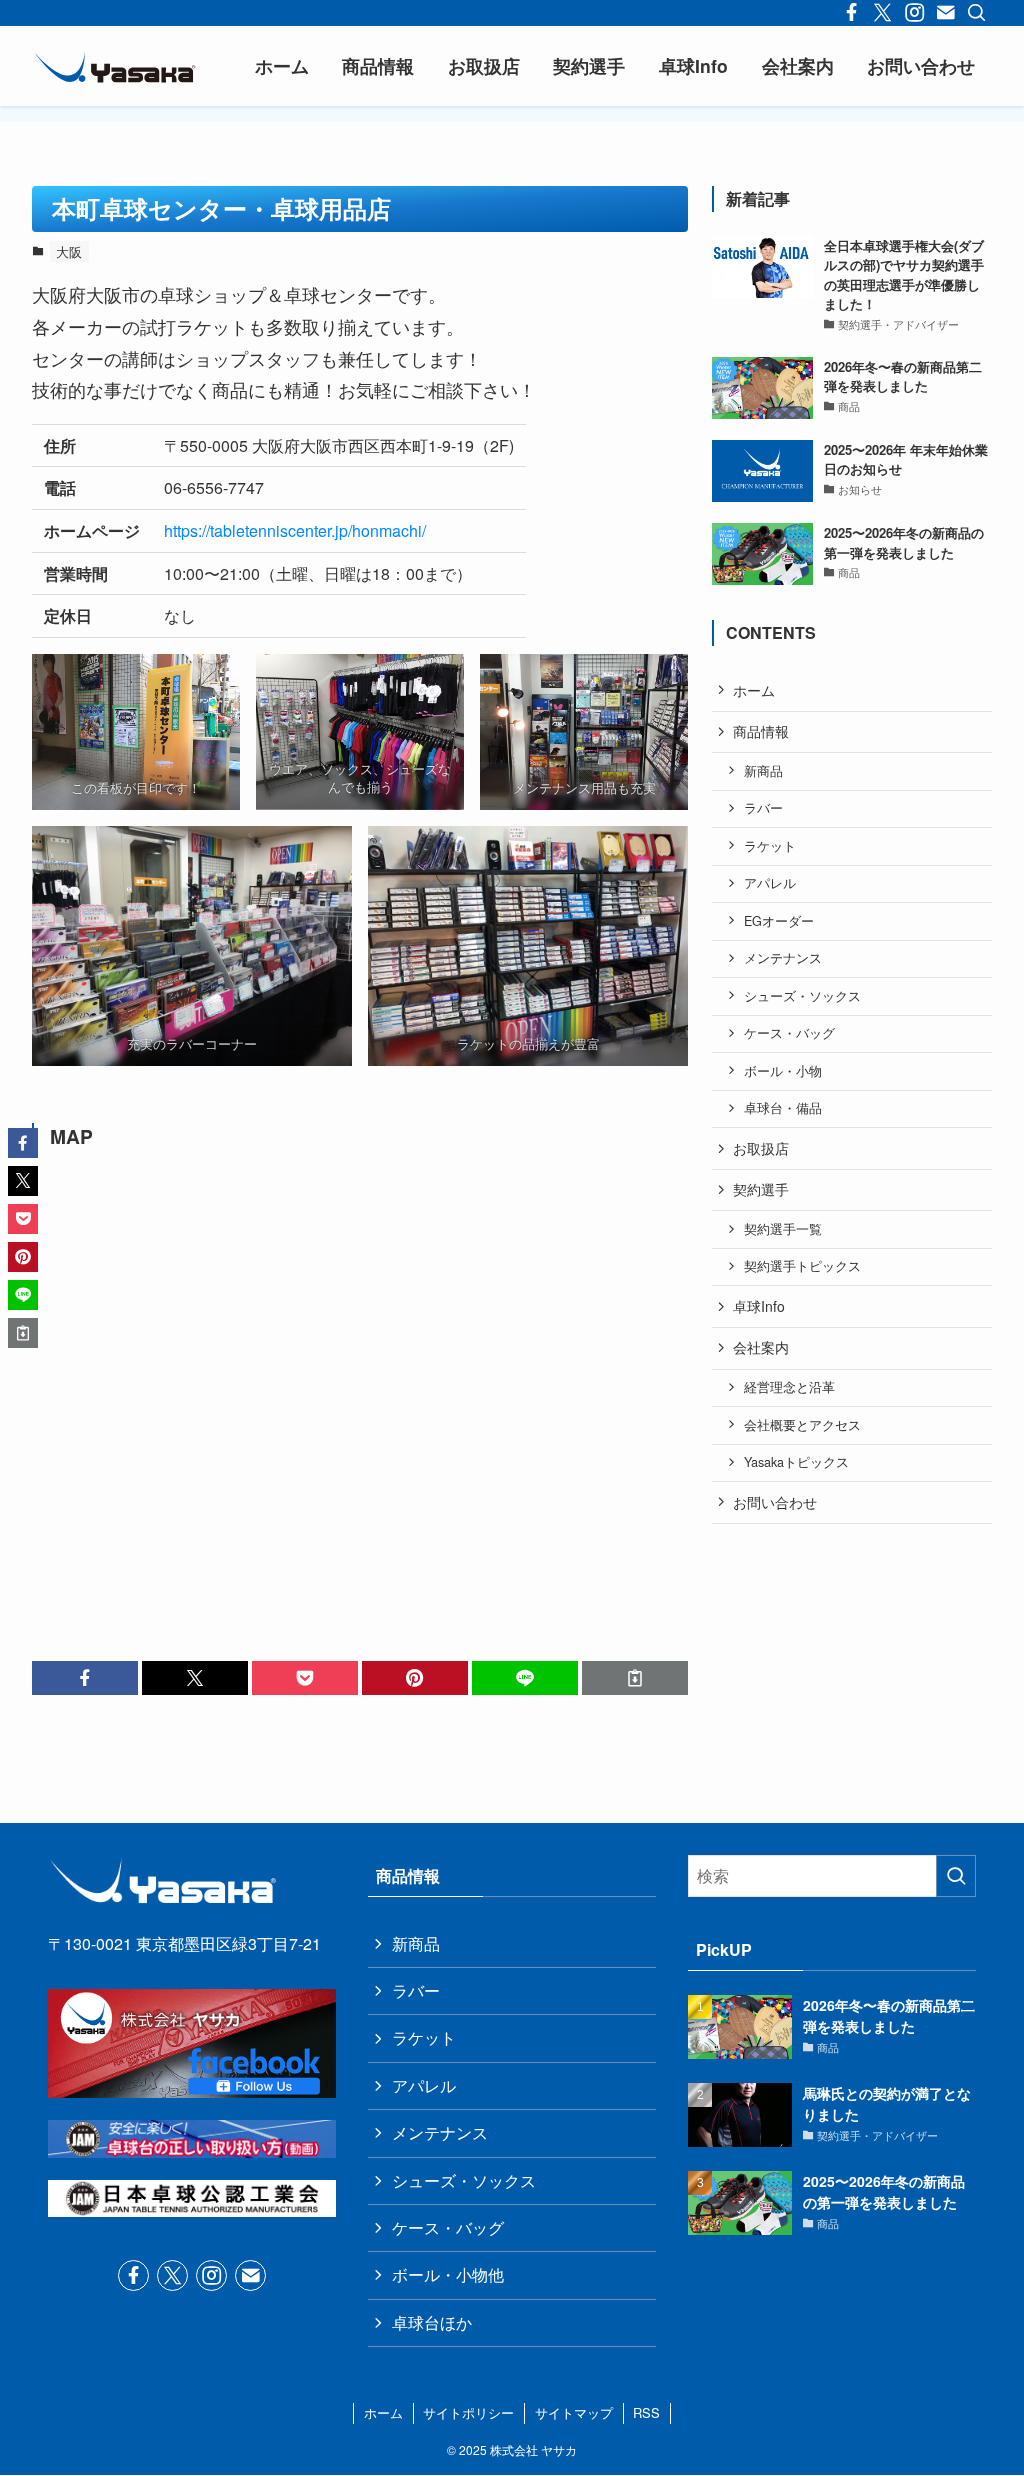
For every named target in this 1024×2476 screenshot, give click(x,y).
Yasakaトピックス (796, 1462)
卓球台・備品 (783, 1108)
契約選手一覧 (783, 1229)
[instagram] (211, 2275)
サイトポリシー (468, 2412)
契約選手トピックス (802, 1266)
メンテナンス (783, 958)
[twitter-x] (172, 2275)
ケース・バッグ (789, 1033)
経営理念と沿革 (789, 1387)
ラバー (763, 808)
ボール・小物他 (448, 2274)
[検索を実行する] (956, 1876)
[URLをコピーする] (635, 1678)
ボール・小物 (783, 1071)
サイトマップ (574, 2412)
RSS (646, 2412)
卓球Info (759, 1306)
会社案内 (761, 1347)
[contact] (250, 2275)
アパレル (770, 883)
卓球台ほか (432, 2322)
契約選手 (761, 1189)
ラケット (770, 846)
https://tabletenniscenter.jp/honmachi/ (295, 530)
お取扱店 (761, 1148)
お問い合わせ (775, 1502)
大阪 (69, 251)
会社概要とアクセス (802, 1425)
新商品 (763, 771)
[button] (85, 1678)
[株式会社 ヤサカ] (115, 66)
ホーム (754, 690)
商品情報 (761, 731)
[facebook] (133, 2275)
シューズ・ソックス (802, 996)
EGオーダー (779, 921)
